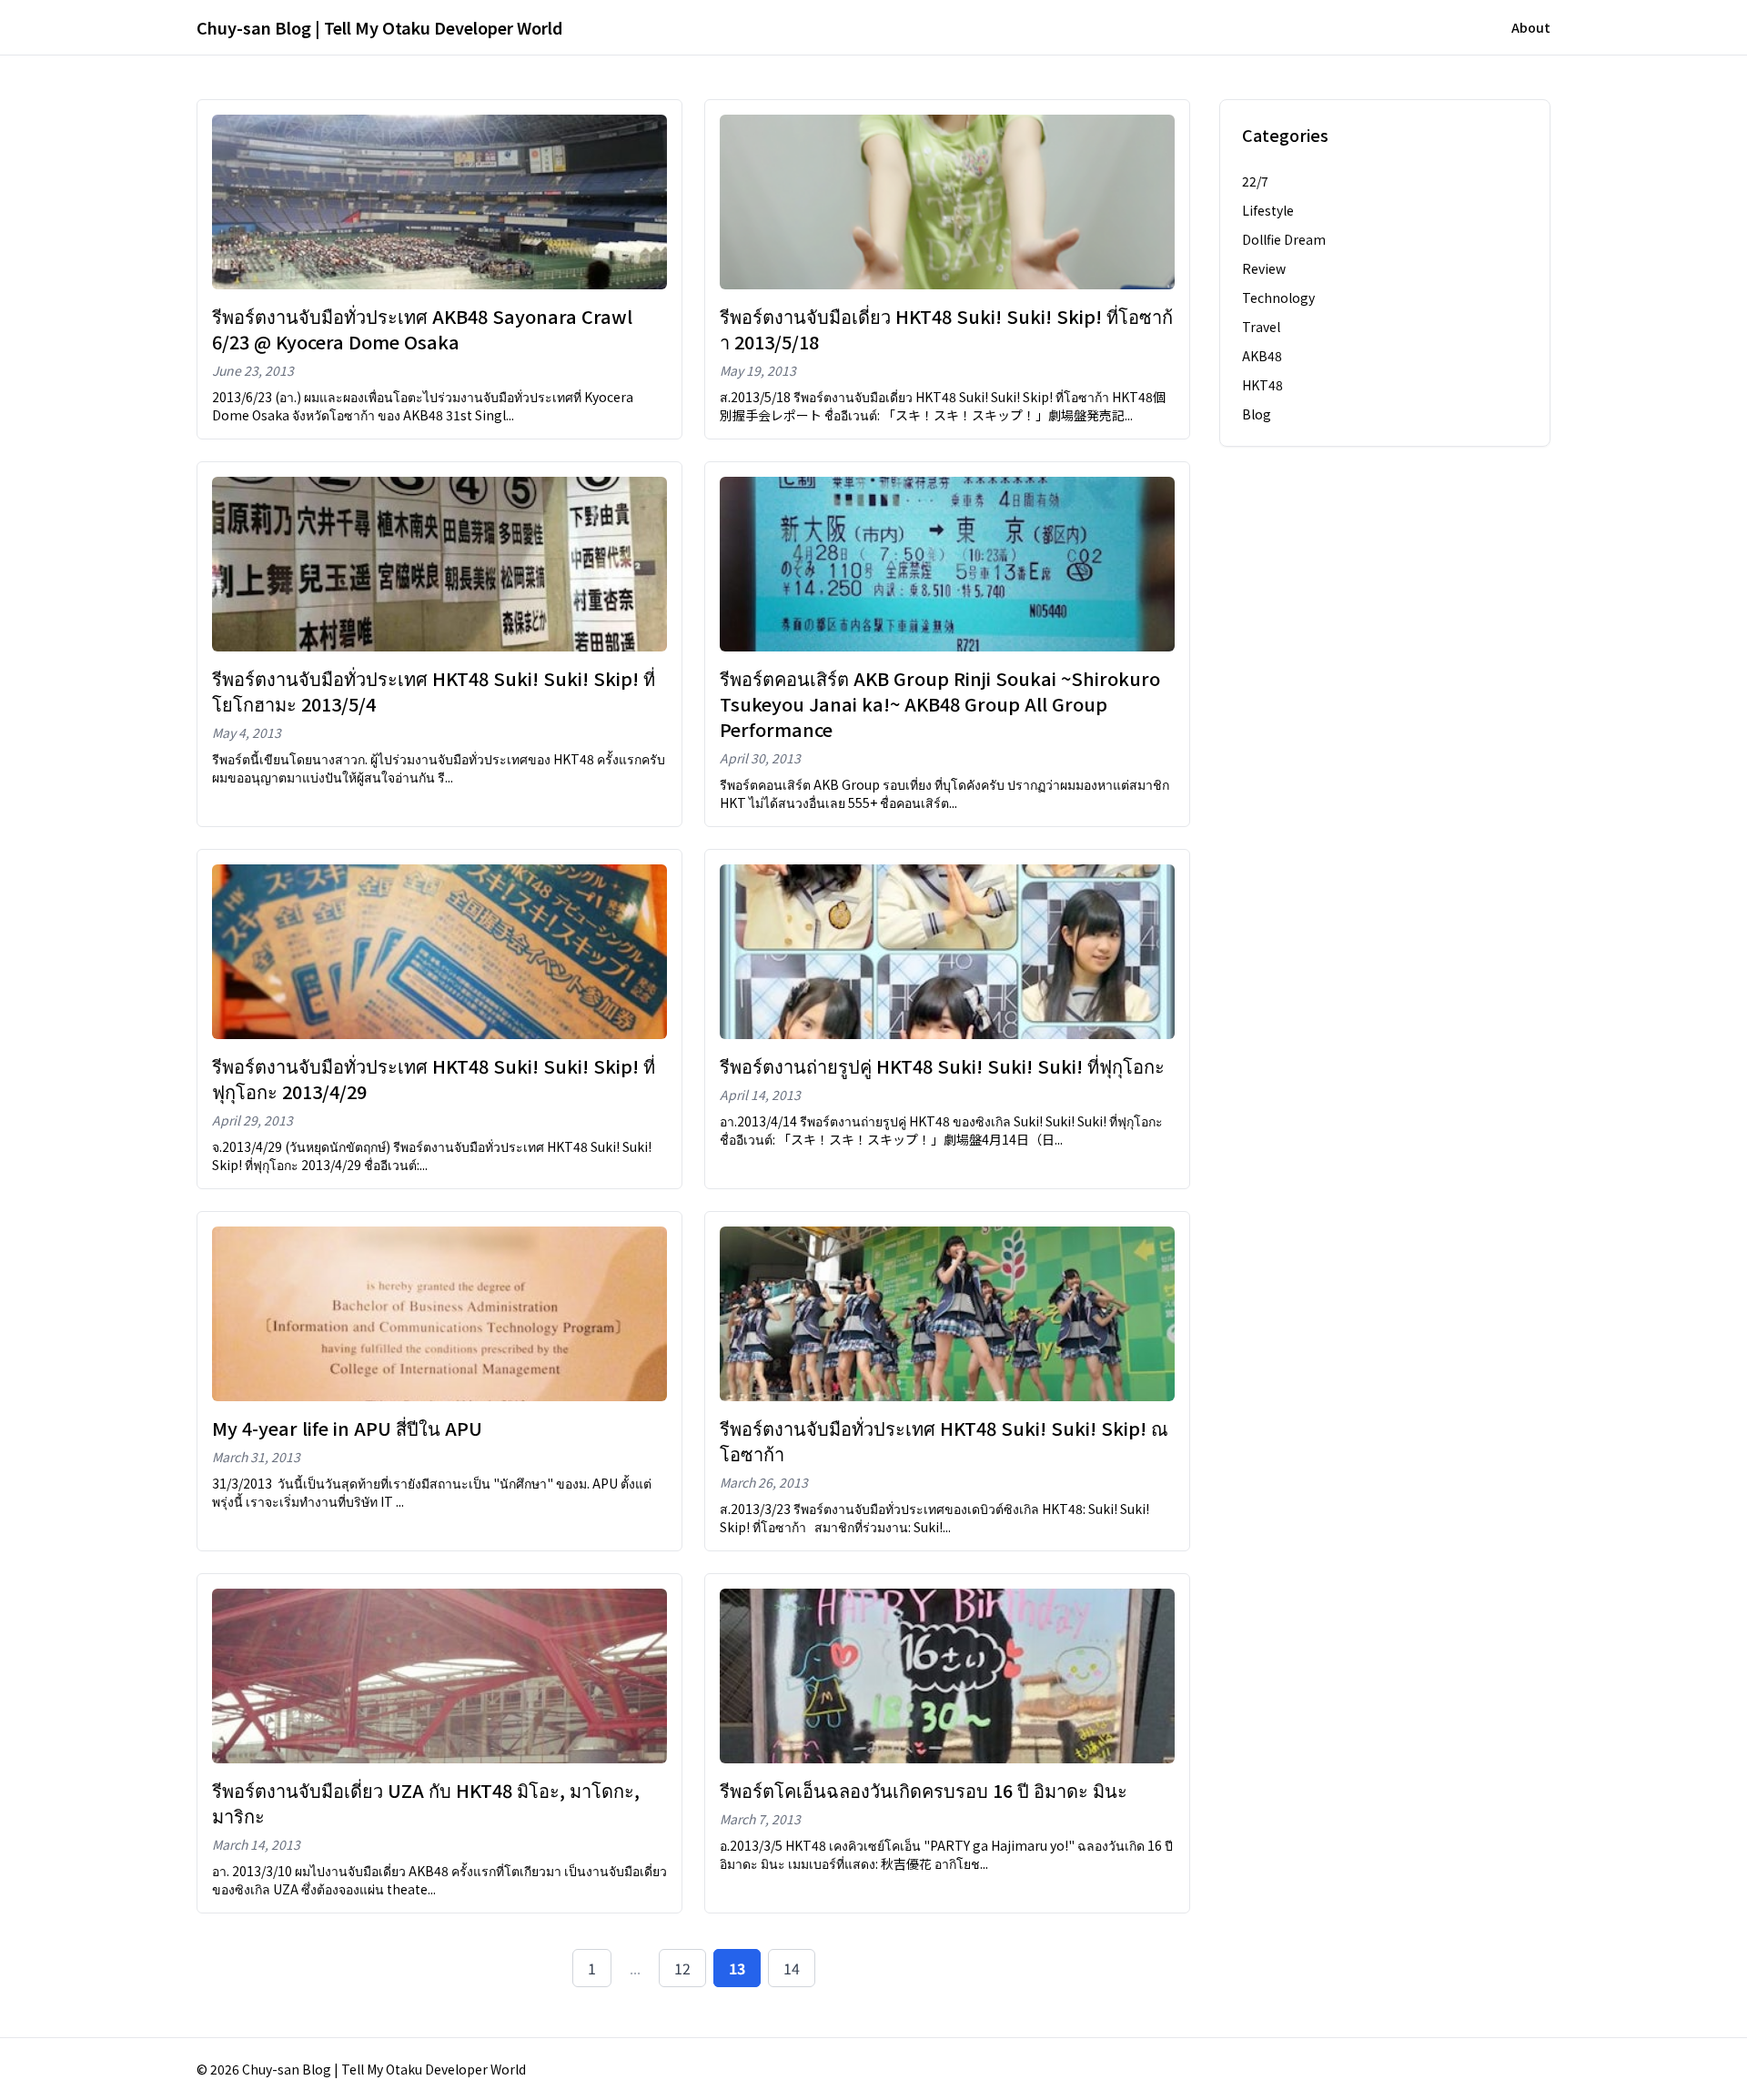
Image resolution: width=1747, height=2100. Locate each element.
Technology (1278, 298)
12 (682, 1968)
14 (792, 1968)
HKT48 (1262, 385)
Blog (1257, 414)
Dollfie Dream (1284, 239)
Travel (1261, 327)
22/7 (1255, 181)
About (1531, 27)
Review (1264, 268)
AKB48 (1262, 356)
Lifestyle (1268, 210)
